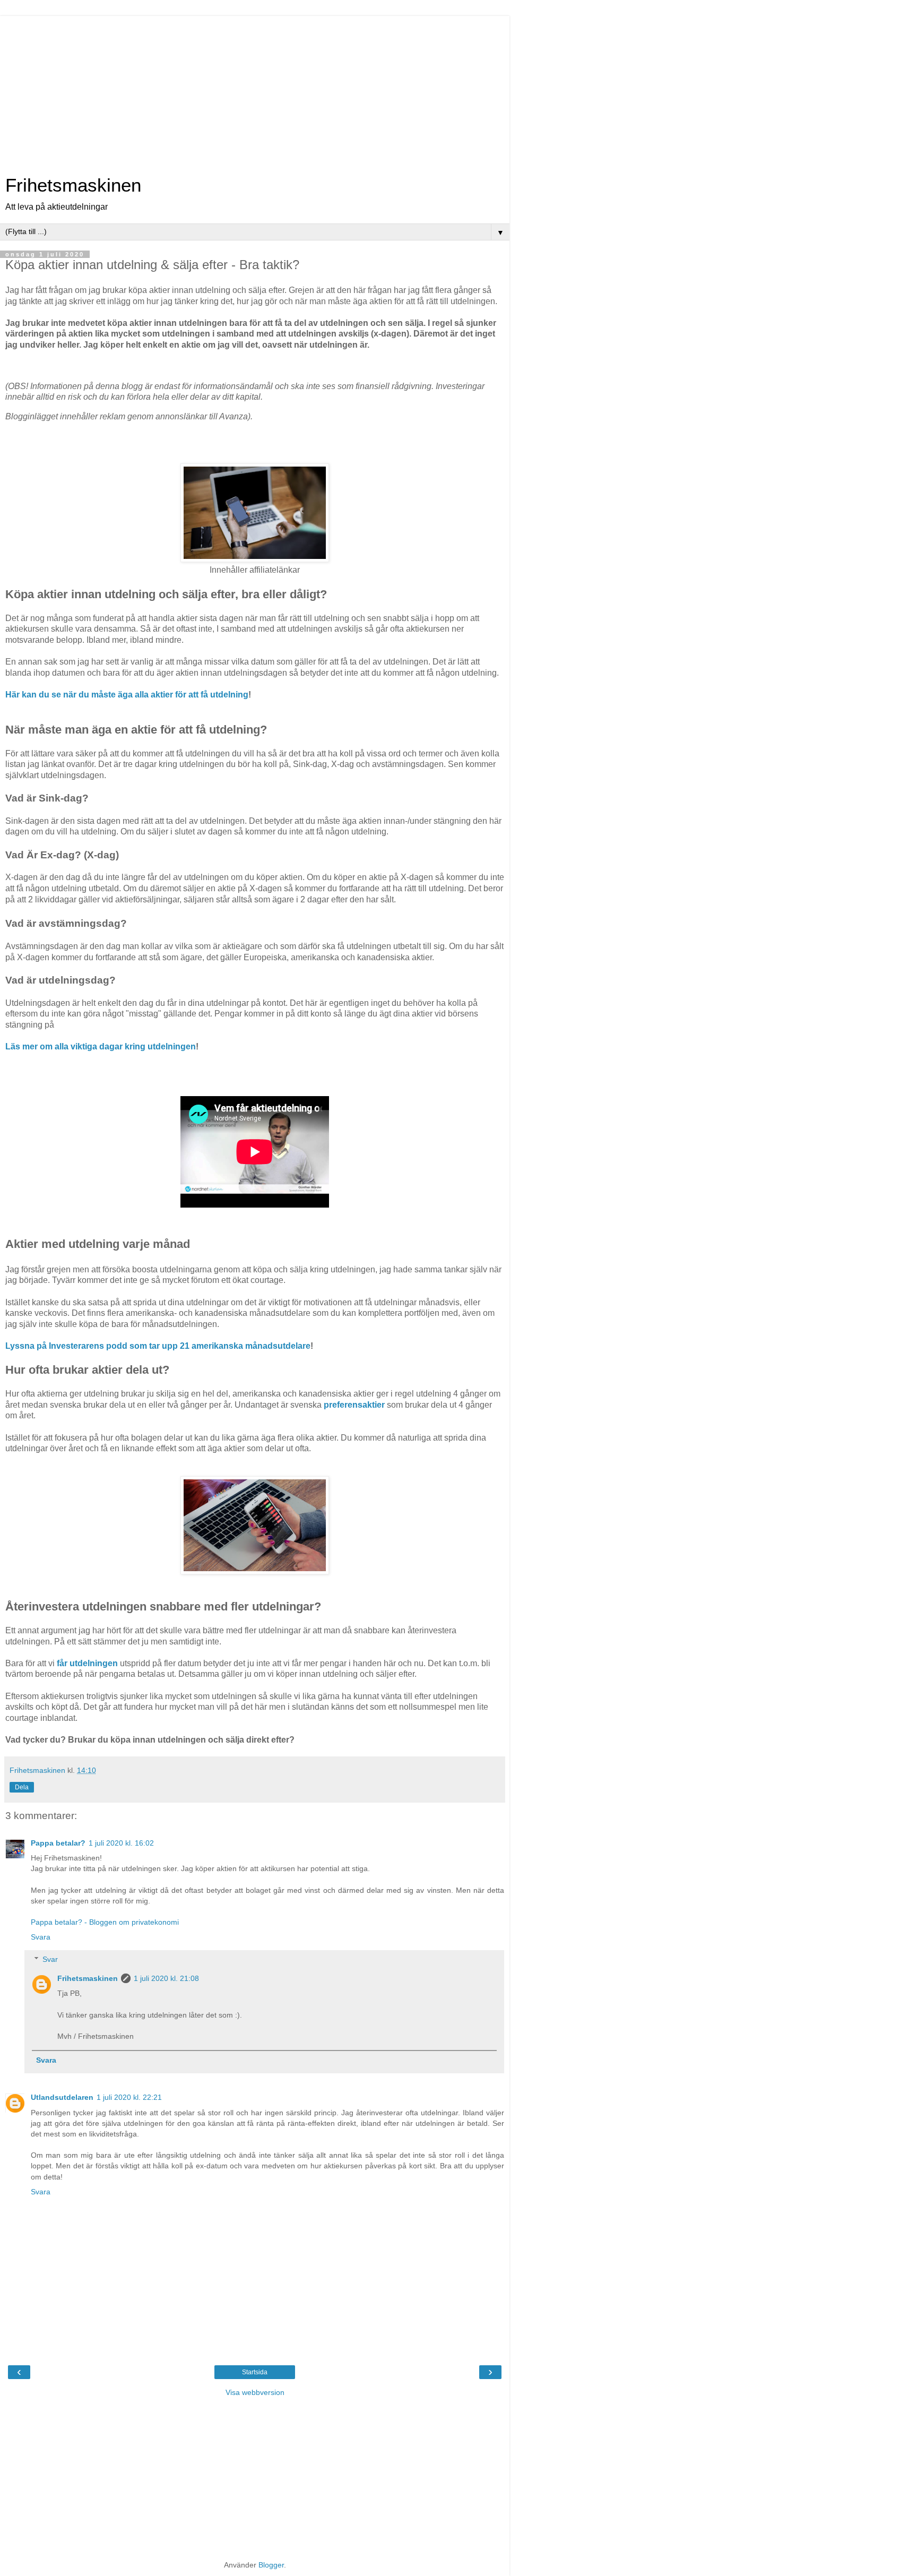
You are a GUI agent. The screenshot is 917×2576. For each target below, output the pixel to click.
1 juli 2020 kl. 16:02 (121, 1843)
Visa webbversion (255, 2392)
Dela (22, 1787)
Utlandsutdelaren (62, 2097)
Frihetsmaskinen (73, 185)
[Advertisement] (255, 90)
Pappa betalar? (58, 1843)
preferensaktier (354, 1405)
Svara (41, 1937)
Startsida (255, 2372)
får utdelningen (87, 1663)
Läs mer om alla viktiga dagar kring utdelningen (101, 1046)
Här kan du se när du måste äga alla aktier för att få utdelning (127, 695)
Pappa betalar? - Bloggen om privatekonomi (105, 1922)
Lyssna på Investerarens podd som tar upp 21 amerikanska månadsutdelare (158, 1346)
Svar (50, 1959)
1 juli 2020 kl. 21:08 (166, 1978)
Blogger (271, 2565)
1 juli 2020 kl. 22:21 (129, 2097)
